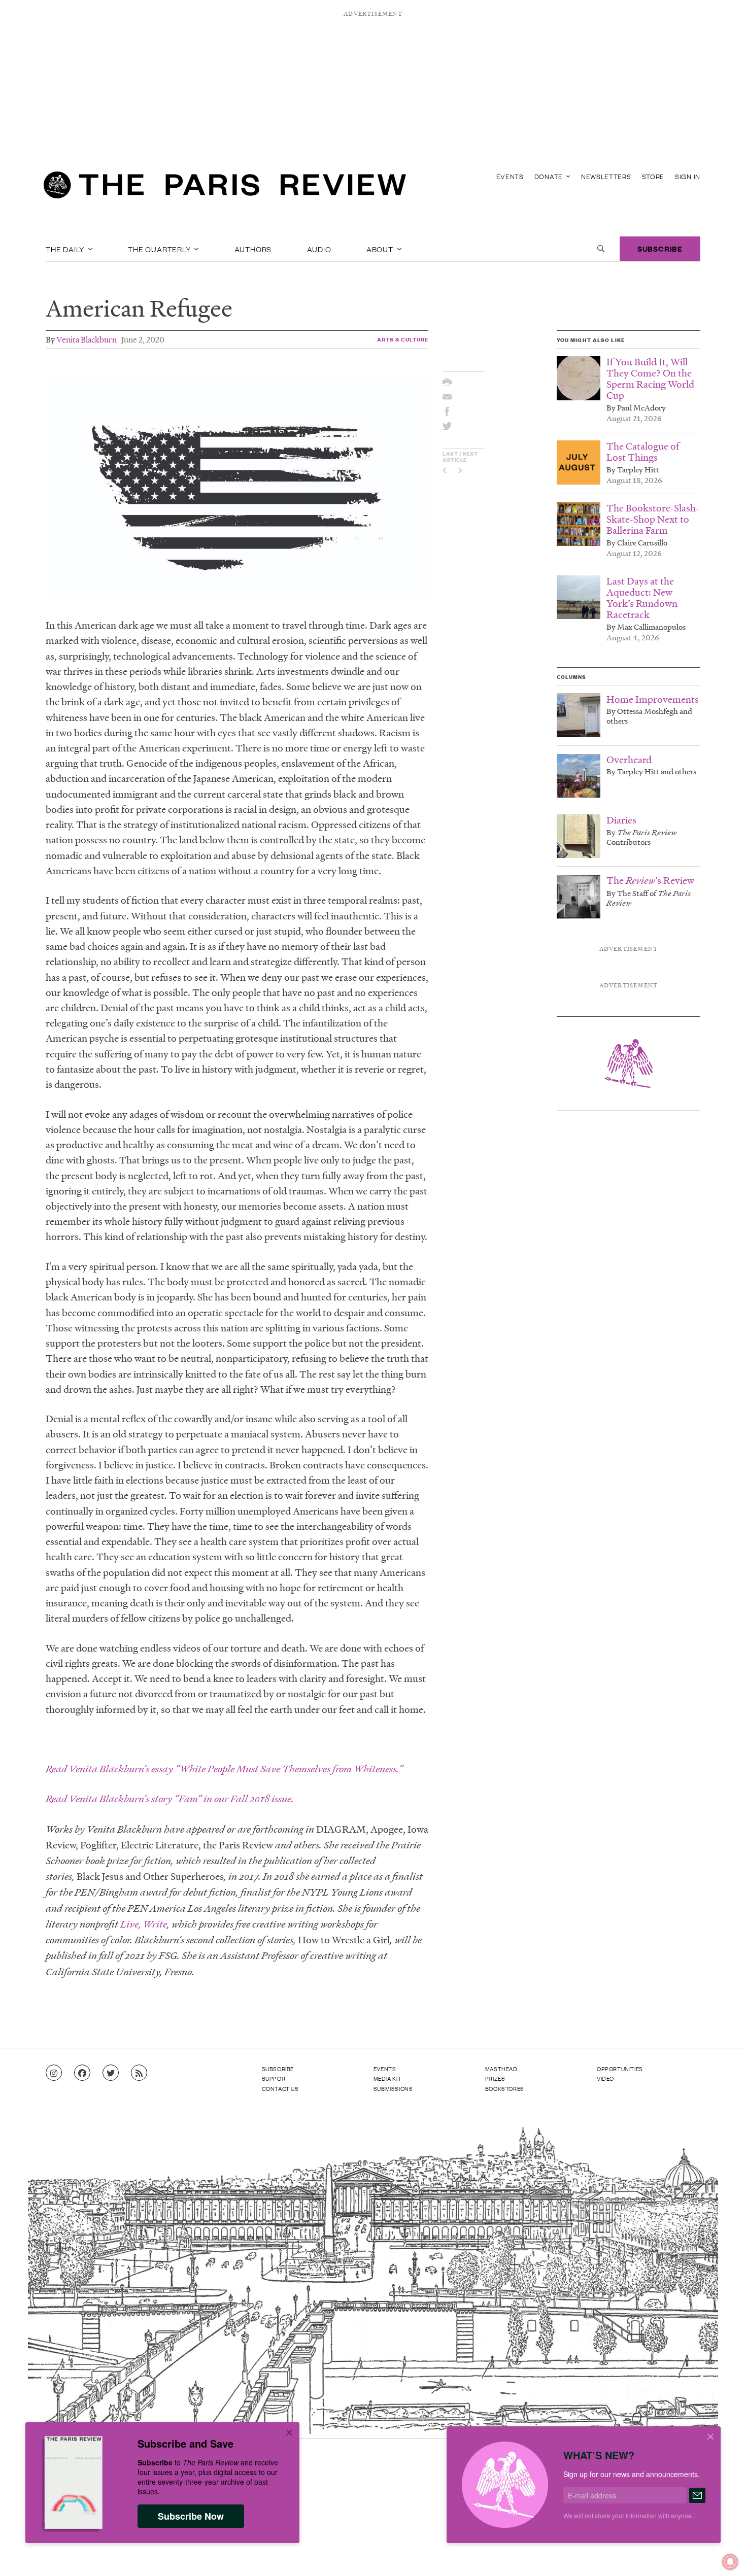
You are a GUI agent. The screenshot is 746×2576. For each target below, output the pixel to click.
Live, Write (144, 1924)
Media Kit (387, 2078)
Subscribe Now (191, 2516)
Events (510, 176)
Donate (550, 176)
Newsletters (606, 176)
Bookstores (505, 2088)
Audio (319, 249)
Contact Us (280, 2088)
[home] (225, 188)
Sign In (688, 176)
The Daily (66, 249)
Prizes (495, 2078)
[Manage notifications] (722, 2554)
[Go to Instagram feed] (54, 2073)
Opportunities (620, 2069)
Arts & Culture (403, 339)
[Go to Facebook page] (82, 2073)
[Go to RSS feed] (139, 2073)
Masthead (501, 2069)
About (381, 249)
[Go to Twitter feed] (111, 2073)
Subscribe (660, 248)
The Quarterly (160, 249)
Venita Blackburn (87, 339)
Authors (253, 249)
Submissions (393, 2088)
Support (276, 2078)
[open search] (601, 249)
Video (605, 2078)
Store (653, 176)
